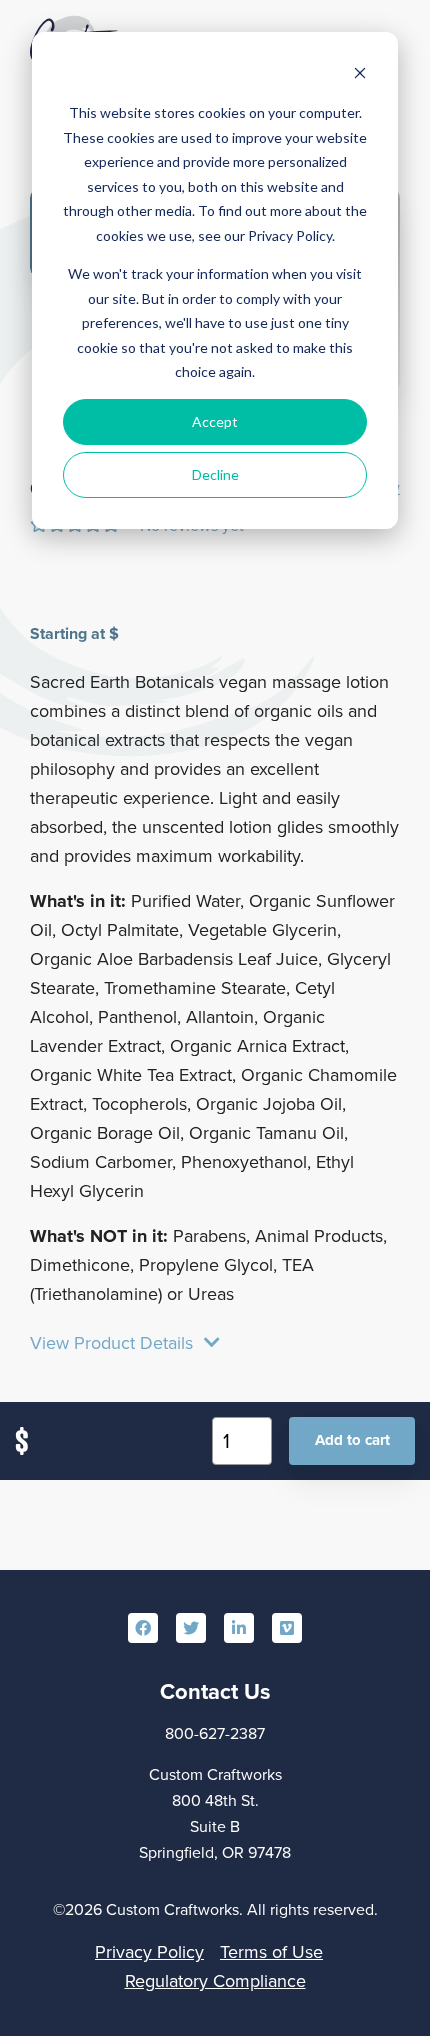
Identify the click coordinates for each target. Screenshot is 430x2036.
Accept (215, 421)
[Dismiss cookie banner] (360, 75)
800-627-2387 (215, 1733)
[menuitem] (143, 1628)
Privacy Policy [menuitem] (149, 1951)
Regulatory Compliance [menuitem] (215, 1980)
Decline (215, 474)
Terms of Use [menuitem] (271, 1951)
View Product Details (114, 1343)
